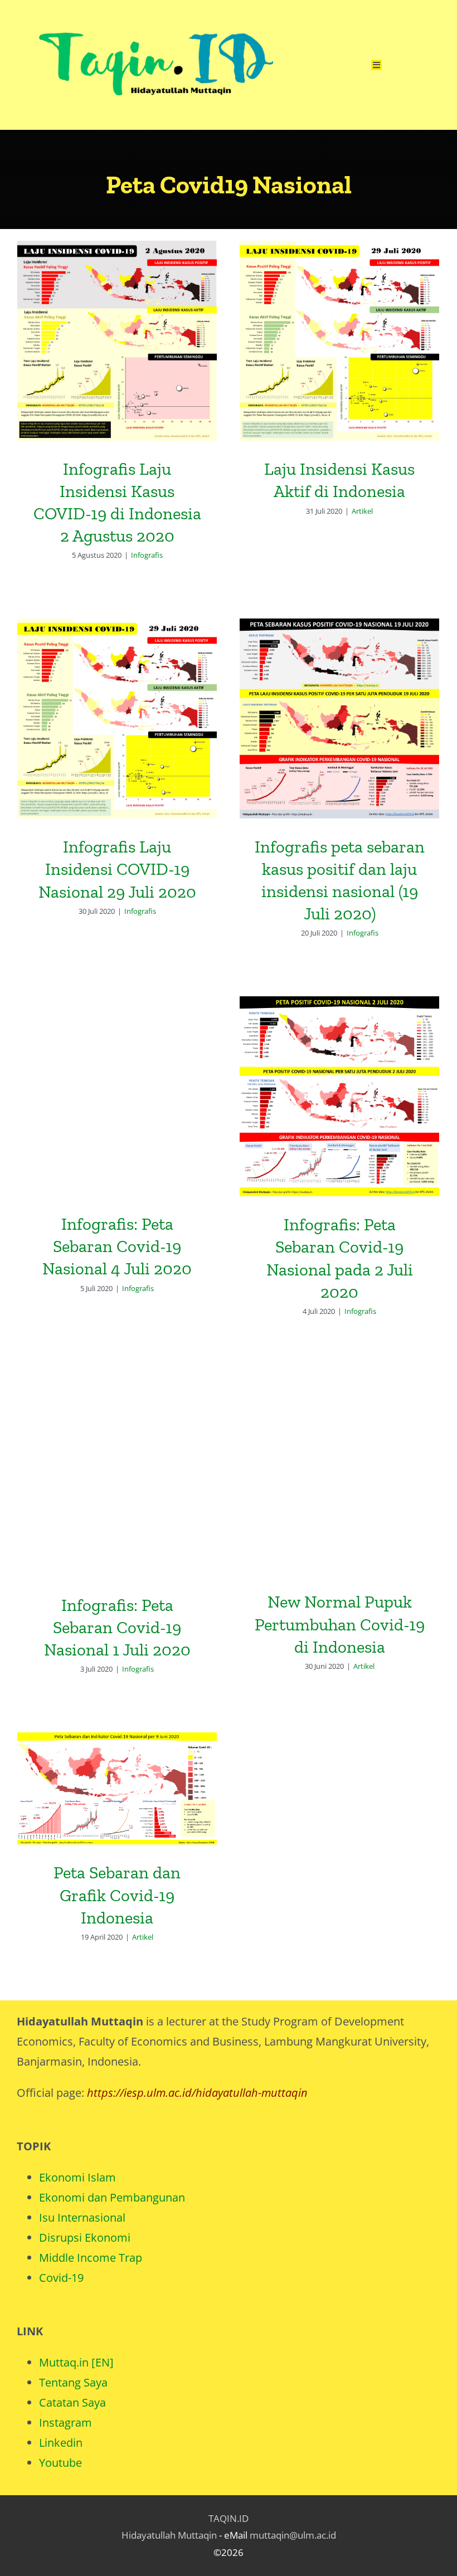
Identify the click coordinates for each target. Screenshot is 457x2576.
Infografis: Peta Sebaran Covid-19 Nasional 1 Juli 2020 (117, 1457)
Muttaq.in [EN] (76, 2362)
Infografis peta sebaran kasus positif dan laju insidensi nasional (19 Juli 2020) (340, 691)
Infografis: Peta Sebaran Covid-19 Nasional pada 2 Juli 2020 (340, 1077)
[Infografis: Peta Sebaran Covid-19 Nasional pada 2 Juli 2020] (339, 1096)
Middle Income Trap (91, 2258)
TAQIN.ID (229, 2518)
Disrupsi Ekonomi (85, 2237)
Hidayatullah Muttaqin (169, 2535)
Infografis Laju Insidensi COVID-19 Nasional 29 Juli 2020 (117, 700)
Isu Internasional (82, 2217)
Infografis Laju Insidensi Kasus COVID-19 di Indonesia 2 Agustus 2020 (117, 313)
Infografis (147, 555)
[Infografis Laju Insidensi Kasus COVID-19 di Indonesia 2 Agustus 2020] (117, 341)
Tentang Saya (73, 2382)
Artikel (362, 511)
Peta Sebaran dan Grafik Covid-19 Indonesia (117, 1769)
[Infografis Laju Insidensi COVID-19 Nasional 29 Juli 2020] (117, 719)
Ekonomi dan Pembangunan (112, 2197)
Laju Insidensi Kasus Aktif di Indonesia (340, 322)
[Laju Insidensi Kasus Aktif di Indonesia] (339, 341)
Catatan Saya (72, 2402)
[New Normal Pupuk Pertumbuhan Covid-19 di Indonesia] (339, 1474)
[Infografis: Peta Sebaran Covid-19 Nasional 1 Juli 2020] (117, 1476)
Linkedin (61, 2443)
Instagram (65, 2422)
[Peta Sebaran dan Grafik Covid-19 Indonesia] (117, 1788)
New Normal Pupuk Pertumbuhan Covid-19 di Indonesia (340, 1447)
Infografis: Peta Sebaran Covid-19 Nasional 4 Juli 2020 (117, 1077)
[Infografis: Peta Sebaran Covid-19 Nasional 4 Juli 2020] (117, 1096)
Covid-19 (61, 2278)
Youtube (60, 2463)
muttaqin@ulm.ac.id (293, 2535)
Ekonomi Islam (77, 2177)
